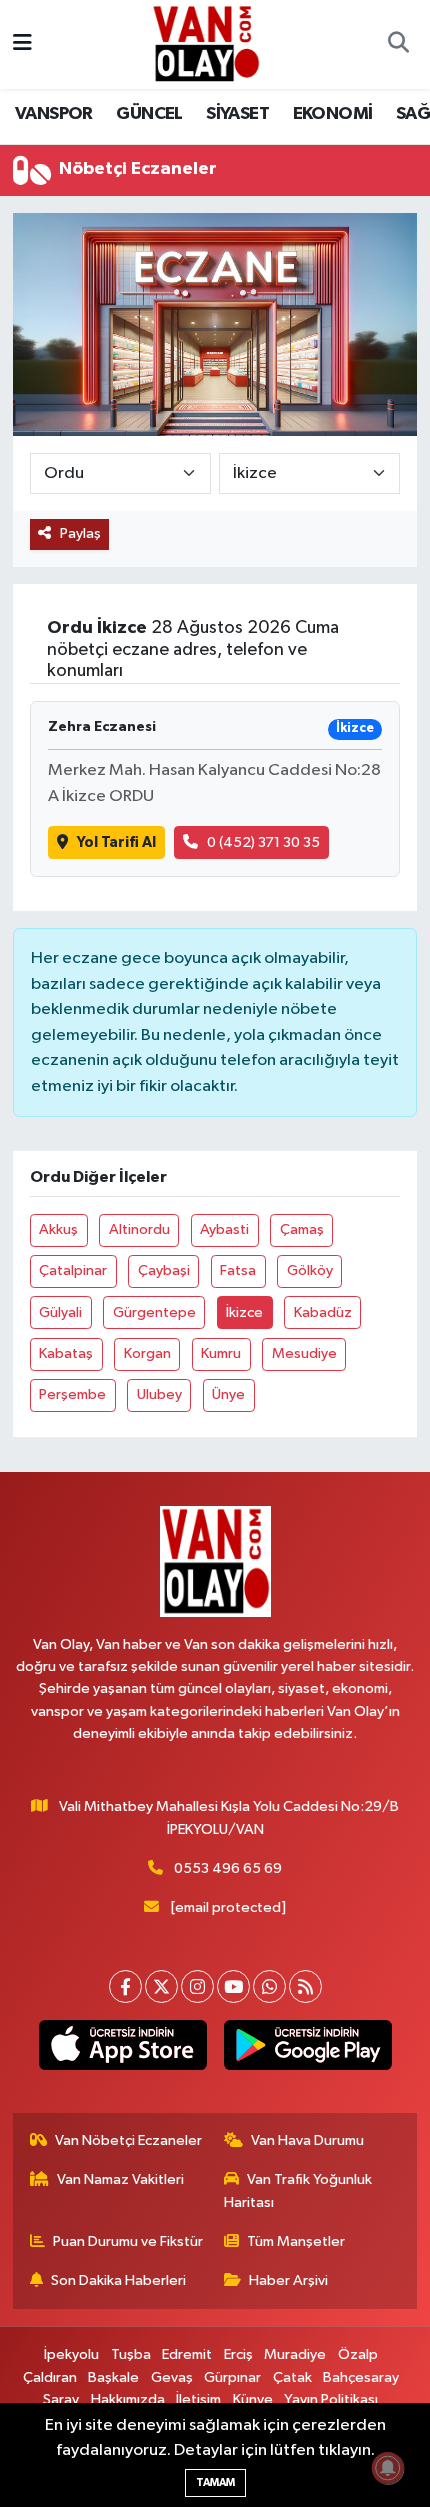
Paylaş (80, 533)
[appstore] (122, 2049)
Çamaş (302, 1229)
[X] (161, 1986)
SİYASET (237, 114)
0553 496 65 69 (228, 1868)
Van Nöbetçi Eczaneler (128, 2140)
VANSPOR (54, 114)
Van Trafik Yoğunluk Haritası (298, 2190)
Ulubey (159, 1394)
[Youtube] (233, 1986)
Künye (253, 2399)
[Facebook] (125, 1986)
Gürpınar (232, 2377)
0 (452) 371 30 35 (263, 842)
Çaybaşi (164, 1270)
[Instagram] (197, 1986)
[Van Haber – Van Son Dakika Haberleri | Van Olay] (206, 43)
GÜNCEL (149, 114)
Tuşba (131, 2354)
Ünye (228, 1394)
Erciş (238, 2354)
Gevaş (172, 2377)
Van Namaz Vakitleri (120, 2179)
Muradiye (295, 2354)
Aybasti (224, 1229)
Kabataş (66, 1353)
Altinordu (139, 1229)
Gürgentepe (154, 1312)
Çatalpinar (73, 1270)
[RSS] (305, 1986)
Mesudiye (304, 1353)
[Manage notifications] (388, 2468)
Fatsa (238, 1270)
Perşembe (72, 1394)
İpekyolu (71, 2354)
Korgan (147, 1353)
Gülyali (60, 1312)
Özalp (358, 2354)
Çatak (292, 2377)
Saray (61, 2399)
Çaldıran (50, 2377)
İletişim (198, 2399)
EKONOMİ (333, 114)
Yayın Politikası (331, 2399)
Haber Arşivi (288, 2280)
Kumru (221, 1353)
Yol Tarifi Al (116, 842)
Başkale (113, 2377)
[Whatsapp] (269, 1986)
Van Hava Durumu (307, 2140)
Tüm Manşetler (296, 2241)
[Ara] (398, 45)
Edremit (187, 2354)
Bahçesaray (361, 2377)
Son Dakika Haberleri (118, 2280)
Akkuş (58, 1229)
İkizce (244, 1312)
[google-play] (307, 2049)
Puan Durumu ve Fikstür (128, 2241)
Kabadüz (323, 1312)
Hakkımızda (128, 2399)
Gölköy (310, 1270)
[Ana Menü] (22, 44)
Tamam (215, 2482)
